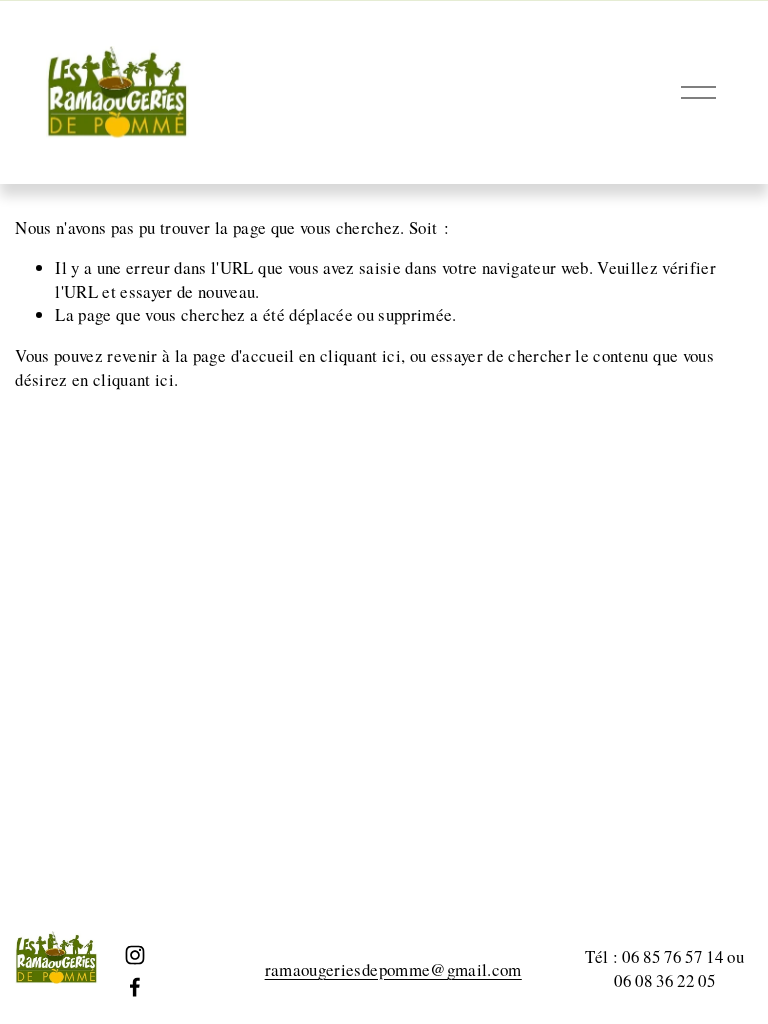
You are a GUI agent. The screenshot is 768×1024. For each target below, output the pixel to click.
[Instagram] (135, 955)
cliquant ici (360, 355)
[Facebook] (135, 987)
